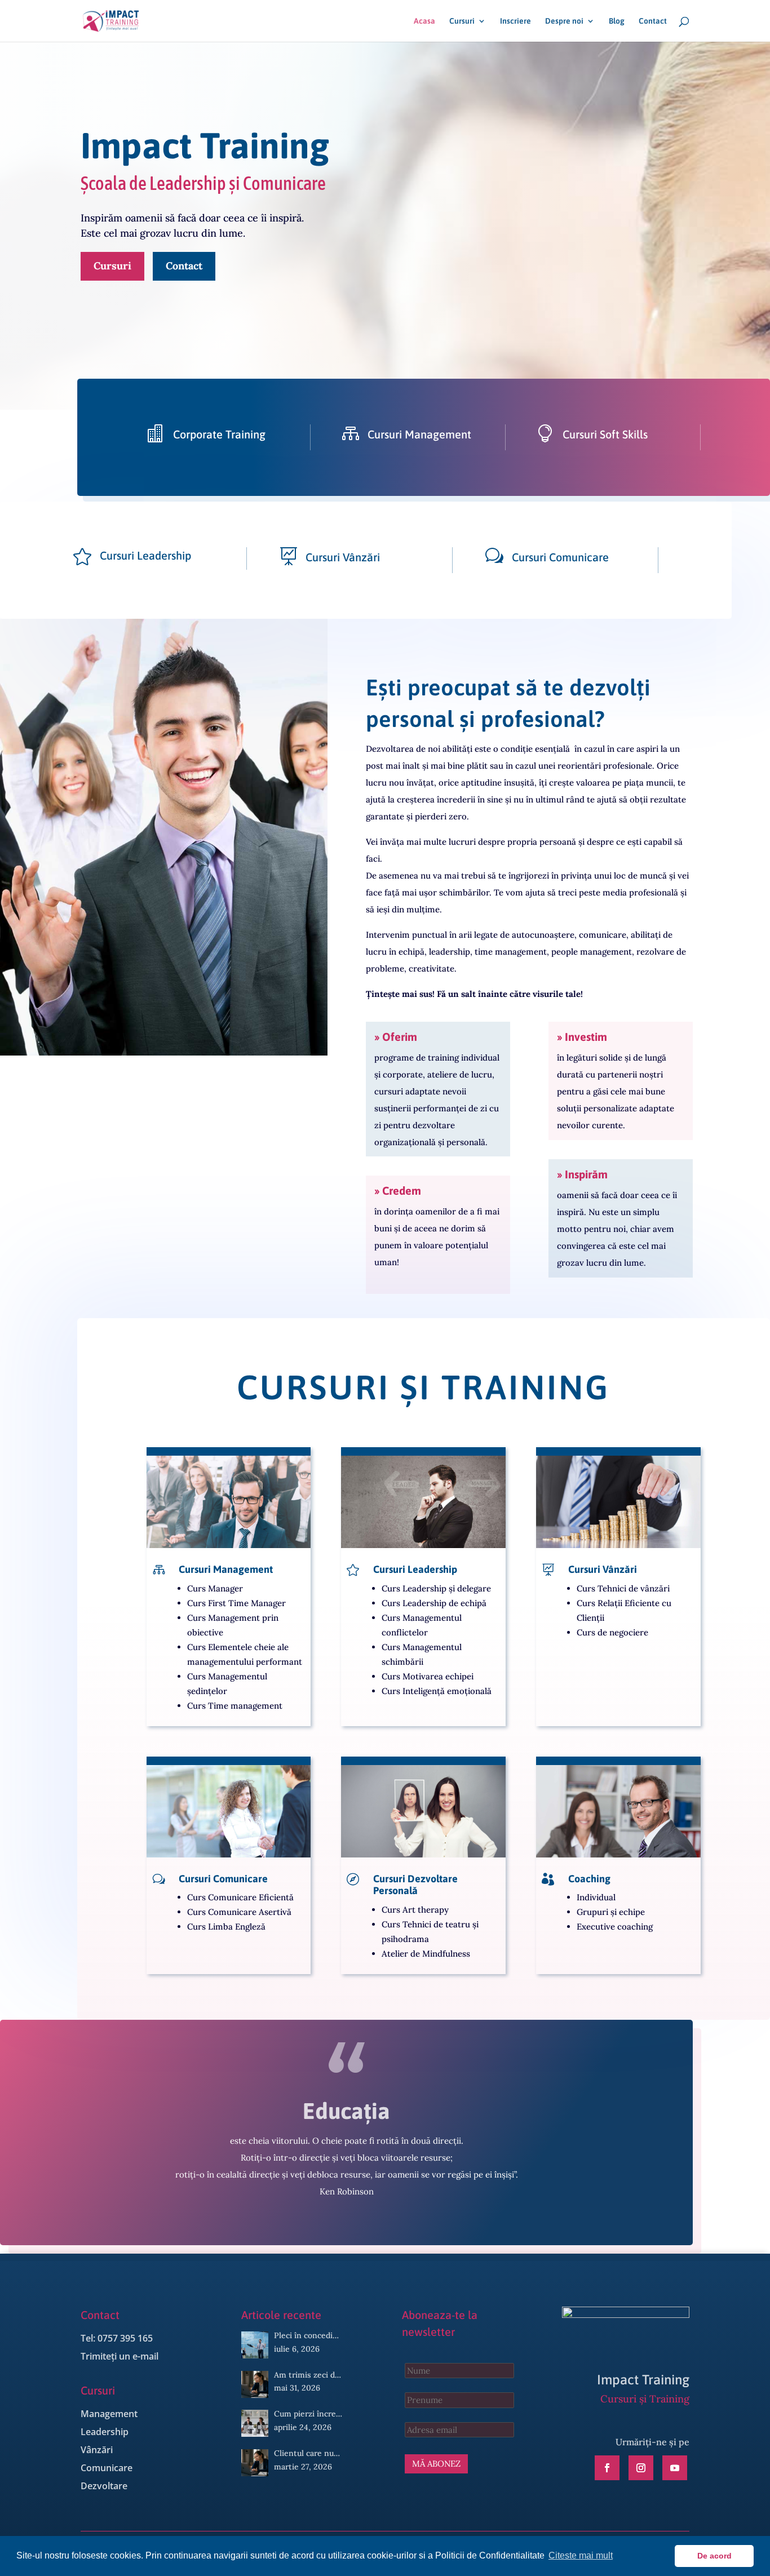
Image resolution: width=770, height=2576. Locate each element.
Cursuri (462, 21)
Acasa (424, 21)
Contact (653, 21)
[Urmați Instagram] (641, 2468)
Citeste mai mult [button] (581, 2555)
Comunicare (107, 2468)
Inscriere (515, 21)
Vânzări (97, 2450)
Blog (617, 21)
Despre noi (564, 21)
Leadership (105, 2432)
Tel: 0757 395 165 (117, 2338)
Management (109, 2414)
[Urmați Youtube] (675, 2468)
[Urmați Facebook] (607, 2468)
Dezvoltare (104, 2486)
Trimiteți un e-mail (120, 2356)
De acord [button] (714, 2556)
